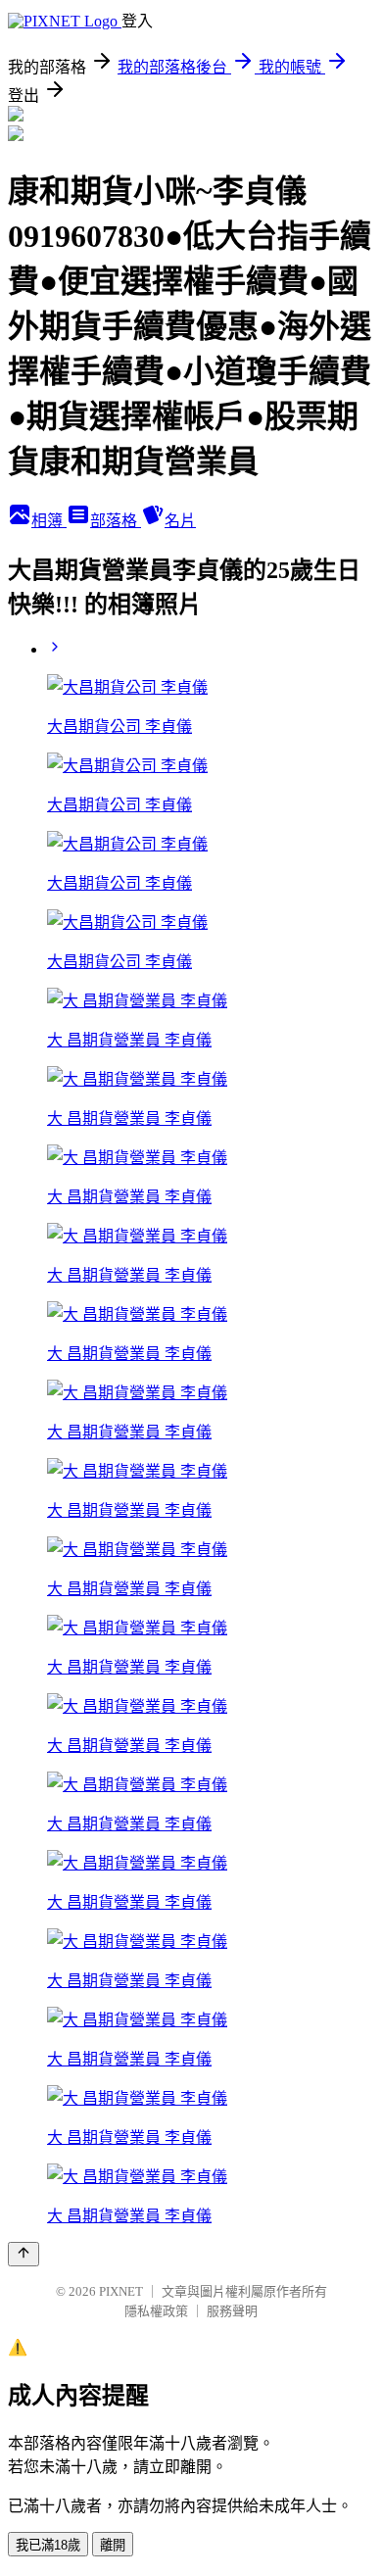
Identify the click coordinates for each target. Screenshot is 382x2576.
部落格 (116, 521)
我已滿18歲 (48, 2545)
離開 (113, 2545)
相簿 (49, 521)
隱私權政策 (156, 2311)
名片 (180, 521)
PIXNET (121, 2291)
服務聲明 (232, 2311)
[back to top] (24, 2254)
